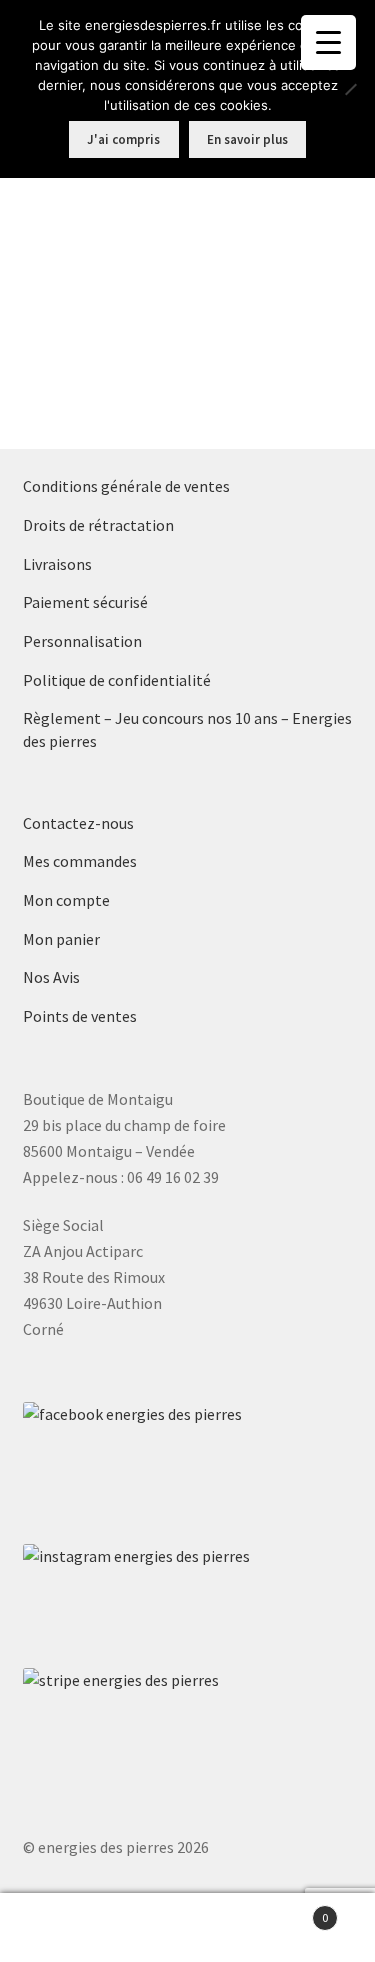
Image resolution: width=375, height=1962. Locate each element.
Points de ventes (80, 1016)
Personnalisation (82, 641)
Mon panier (61, 939)
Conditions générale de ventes (126, 486)
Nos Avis (51, 977)
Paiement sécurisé (85, 602)
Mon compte (66, 900)
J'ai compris (123, 139)
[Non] (350, 89)
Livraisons (57, 564)
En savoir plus (247, 139)
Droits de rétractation (98, 525)
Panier (289, 1910)
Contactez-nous (78, 823)
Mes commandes (80, 861)
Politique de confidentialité (117, 680)
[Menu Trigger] (328, 42)
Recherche (187, 1928)
